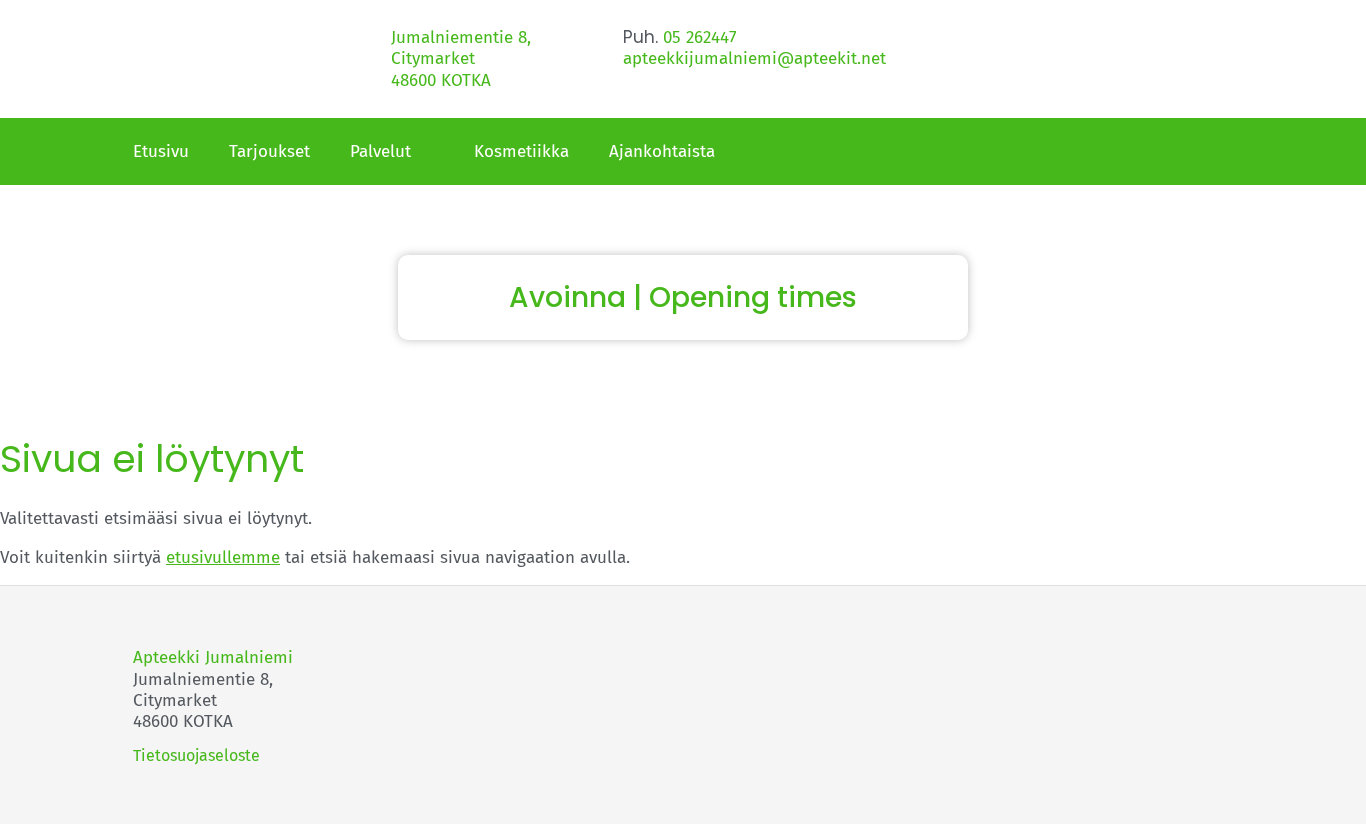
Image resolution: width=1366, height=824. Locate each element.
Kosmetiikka (521, 151)
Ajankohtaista (662, 151)
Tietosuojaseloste (196, 755)
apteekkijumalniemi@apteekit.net (754, 58)
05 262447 (700, 37)
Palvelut (380, 151)
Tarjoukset (269, 151)
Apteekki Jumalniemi (213, 657)
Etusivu (161, 151)
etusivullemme (223, 557)
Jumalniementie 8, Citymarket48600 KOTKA (461, 59)
